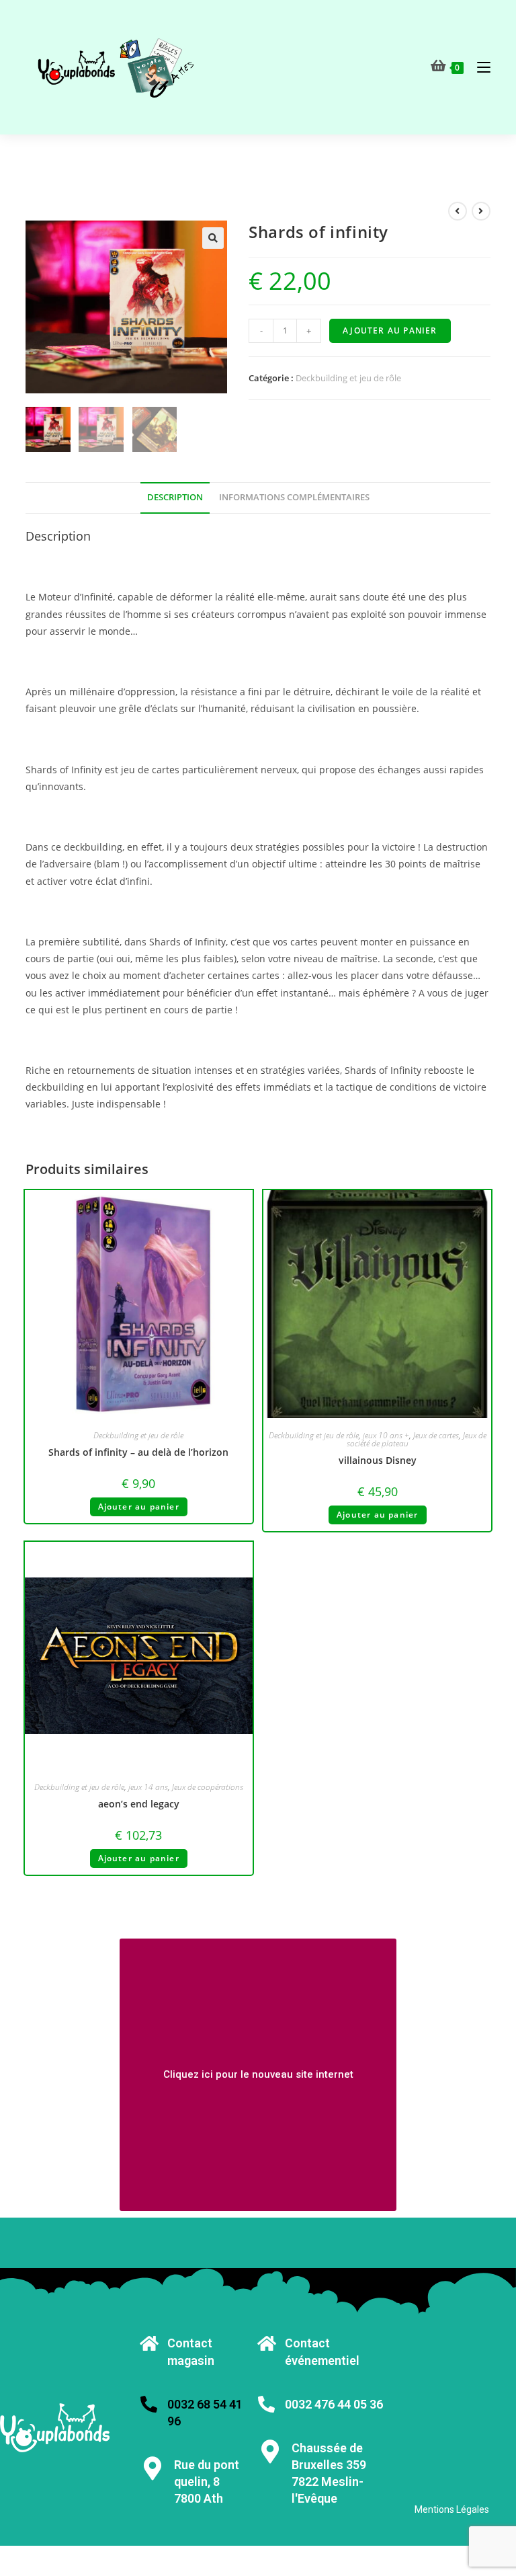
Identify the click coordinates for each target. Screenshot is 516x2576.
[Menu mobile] (479, 67)
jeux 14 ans (148, 1787)
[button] (213, 238)
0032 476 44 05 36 (334, 2404)
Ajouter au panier (390, 330)
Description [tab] (175, 497)
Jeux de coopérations (208, 1787)
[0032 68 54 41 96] (149, 2404)
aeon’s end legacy (139, 1804)
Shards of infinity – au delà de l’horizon (138, 1452)
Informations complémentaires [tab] (294, 497)
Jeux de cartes (436, 1435)
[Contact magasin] (149, 2343)
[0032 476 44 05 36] (266, 2404)
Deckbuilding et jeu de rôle (348, 378)
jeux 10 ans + (386, 1435)
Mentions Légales (452, 2509)
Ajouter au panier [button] (139, 1507)
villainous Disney (378, 1460)
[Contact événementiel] (266, 2343)
